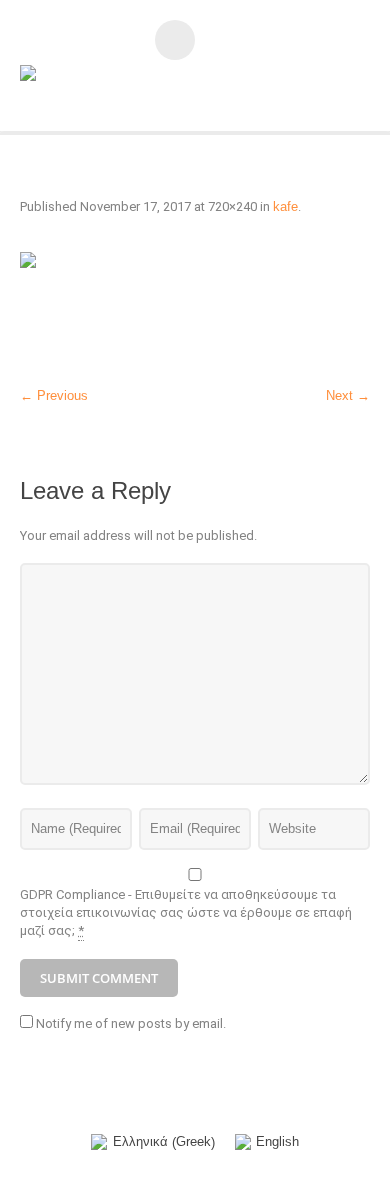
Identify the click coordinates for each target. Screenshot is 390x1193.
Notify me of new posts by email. (131, 1023)
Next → (348, 395)
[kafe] (195, 310)
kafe (285, 206)
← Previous (54, 395)
